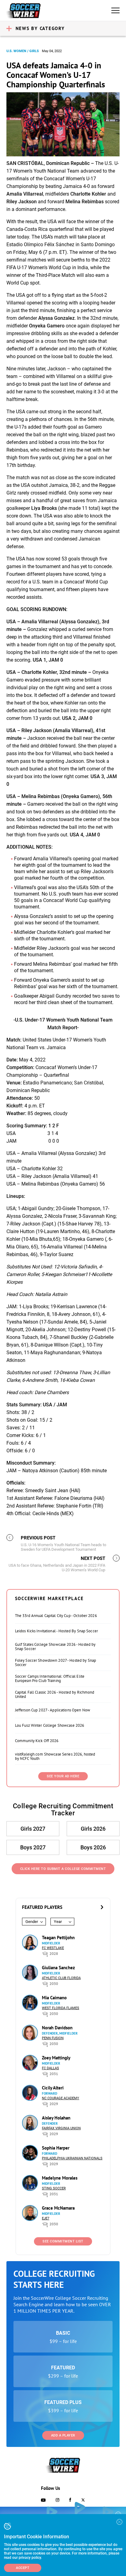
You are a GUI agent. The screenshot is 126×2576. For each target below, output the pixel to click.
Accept (23, 2568)
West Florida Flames (61, 2008)
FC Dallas (50, 2068)
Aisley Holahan (56, 2118)
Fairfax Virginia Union (61, 2128)
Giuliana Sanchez (58, 1968)
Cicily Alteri (53, 2088)
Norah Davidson (57, 2028)
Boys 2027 (33, 1847)
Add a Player (63, 2435)
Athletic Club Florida (61, 1978)
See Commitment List (63, 2241)
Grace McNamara (58, 2208)
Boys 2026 (93, 1847)
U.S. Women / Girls (23, 51)
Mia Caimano (54, 1998)
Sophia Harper (56, 2148)
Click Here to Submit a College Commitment (63, 1869)
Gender (32, 1922)
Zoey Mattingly (56, 2058)
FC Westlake (53, 1948)
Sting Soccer (54, 2188)
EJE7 (46, 2218)
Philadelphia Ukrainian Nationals (72, 2158)
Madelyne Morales (60, 2178)
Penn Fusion (53, 2038)
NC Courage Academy (61, 2098)
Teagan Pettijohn (58, 1938)
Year (58, 1922)
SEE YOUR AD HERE (63, 1776)
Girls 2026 (93, 1829)
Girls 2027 (33, 1829)
